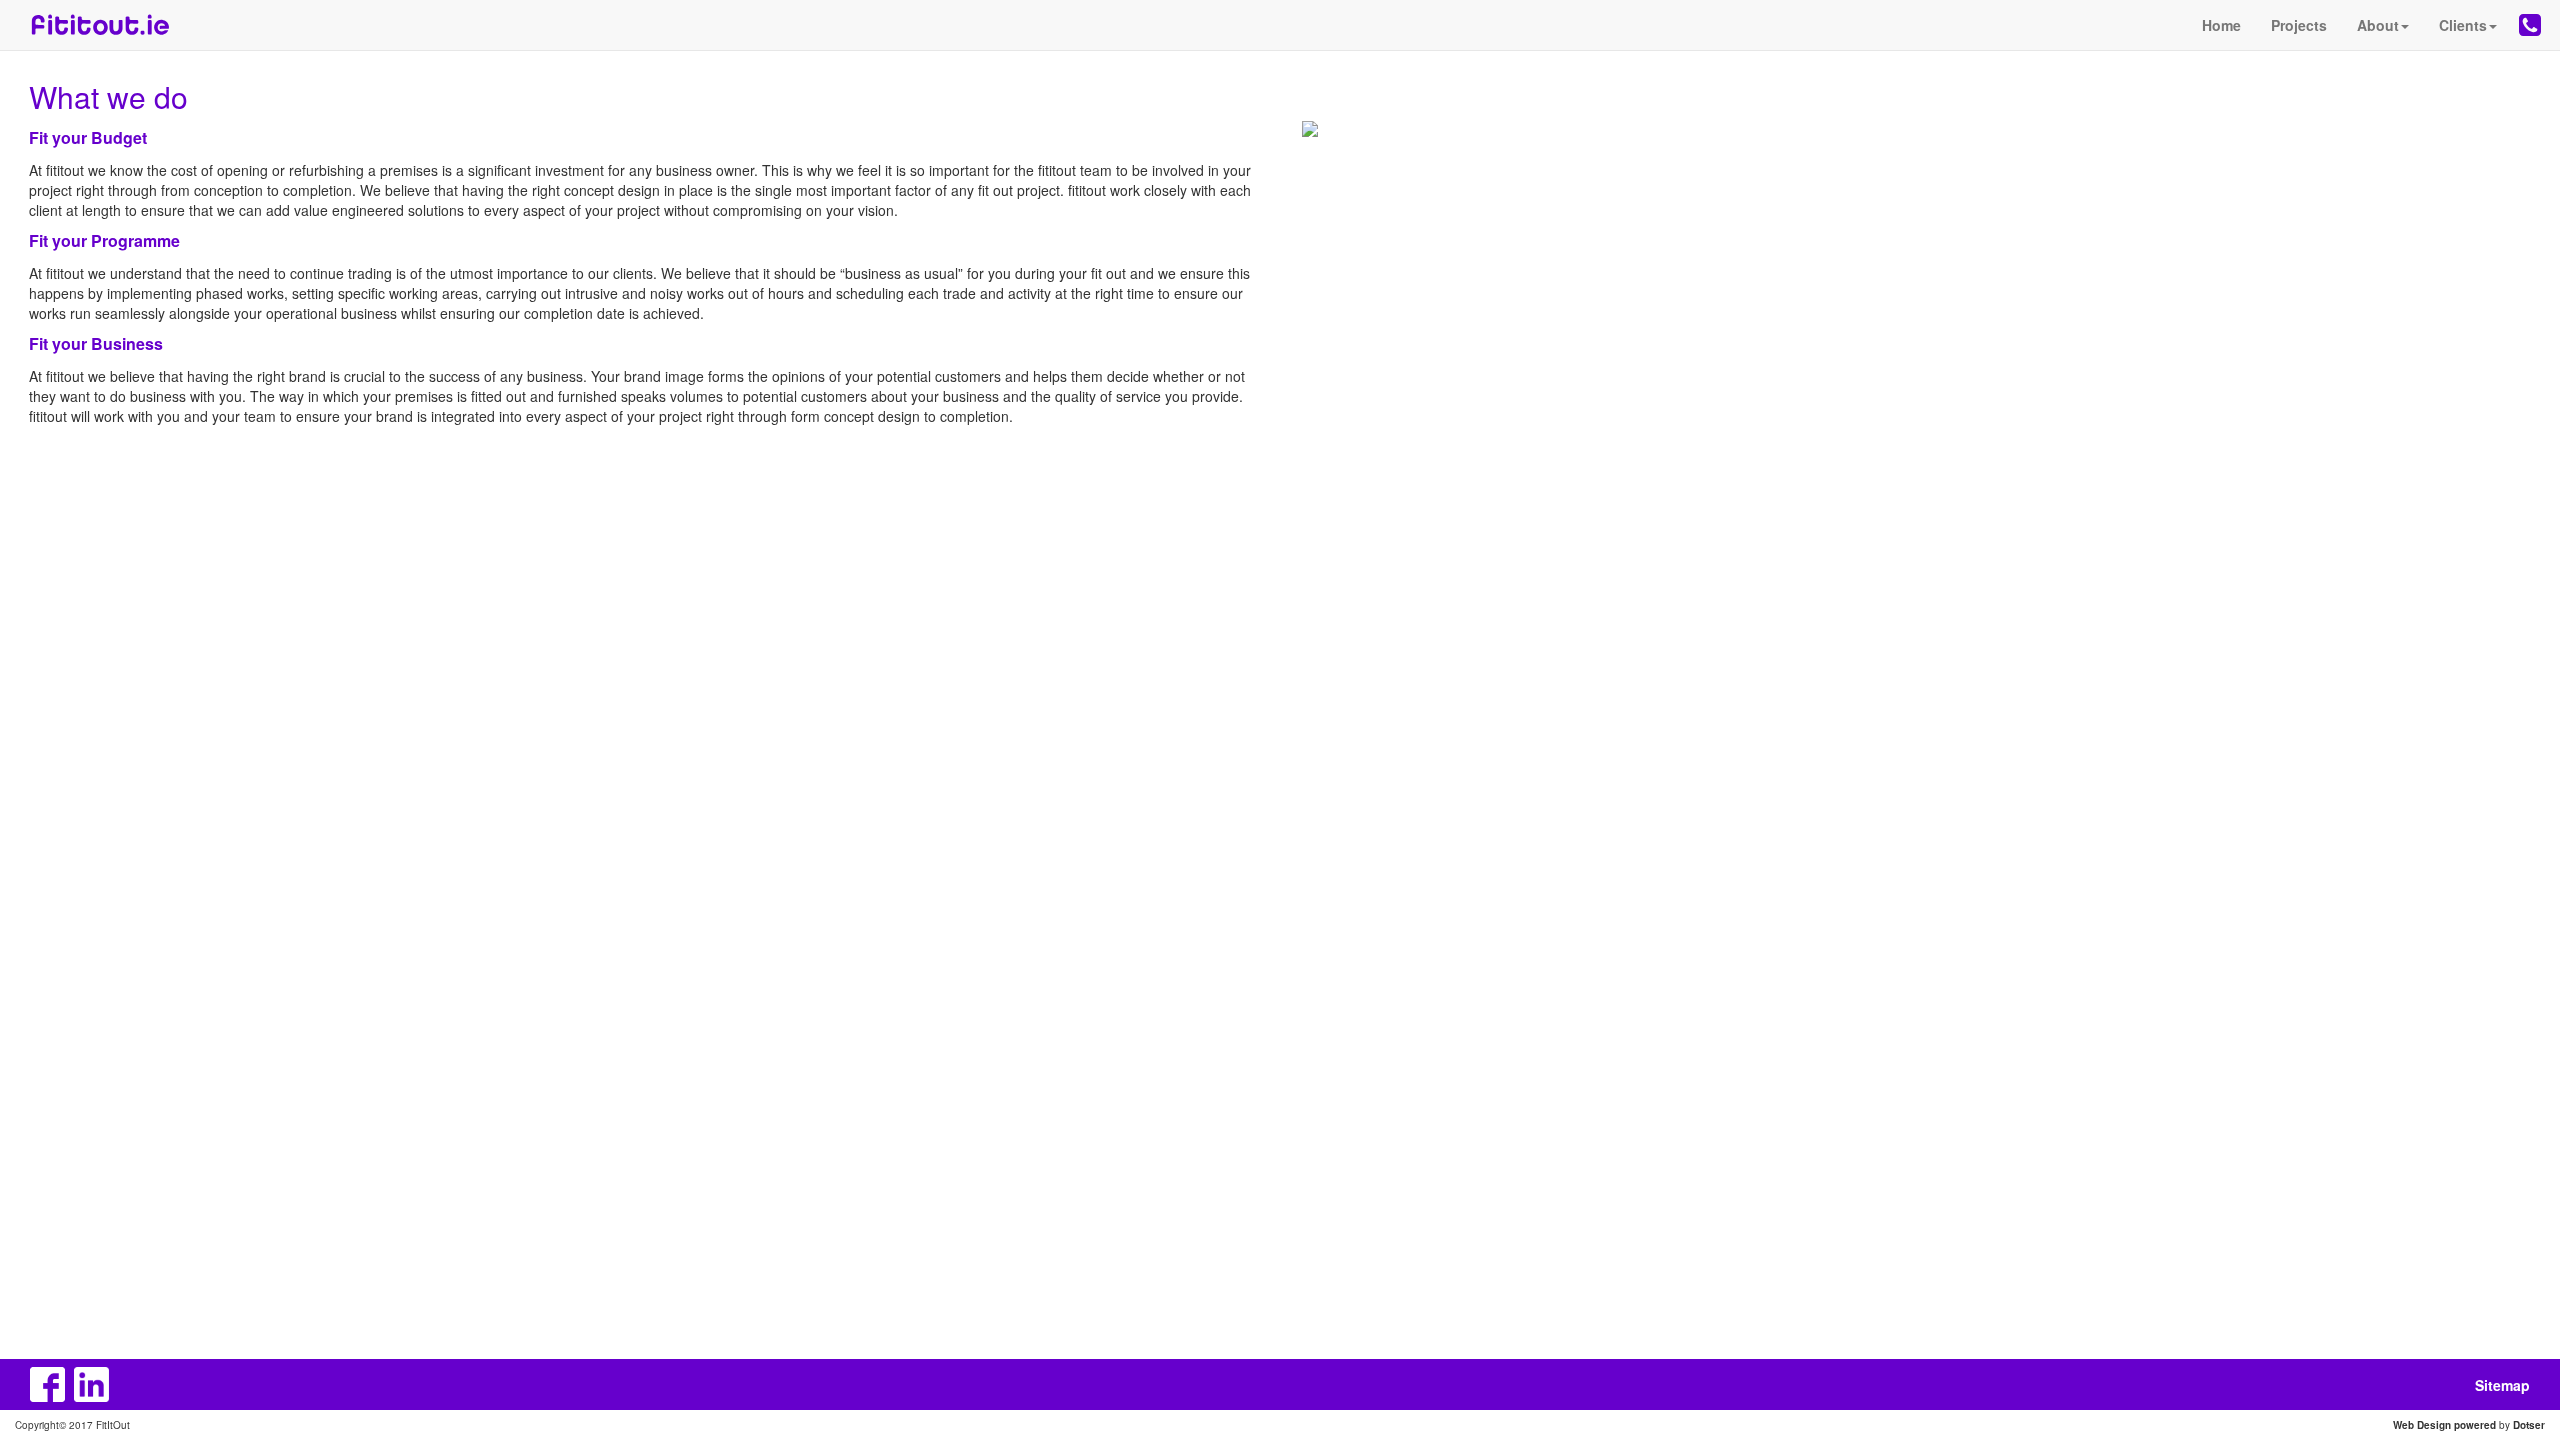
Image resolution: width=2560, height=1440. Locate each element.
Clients (2463, 25)
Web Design (2422, 1425)
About (2378, 25)
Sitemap (2502, 1385)
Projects (2299, 25)
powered (2475, 1425)
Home (2221, 25)
